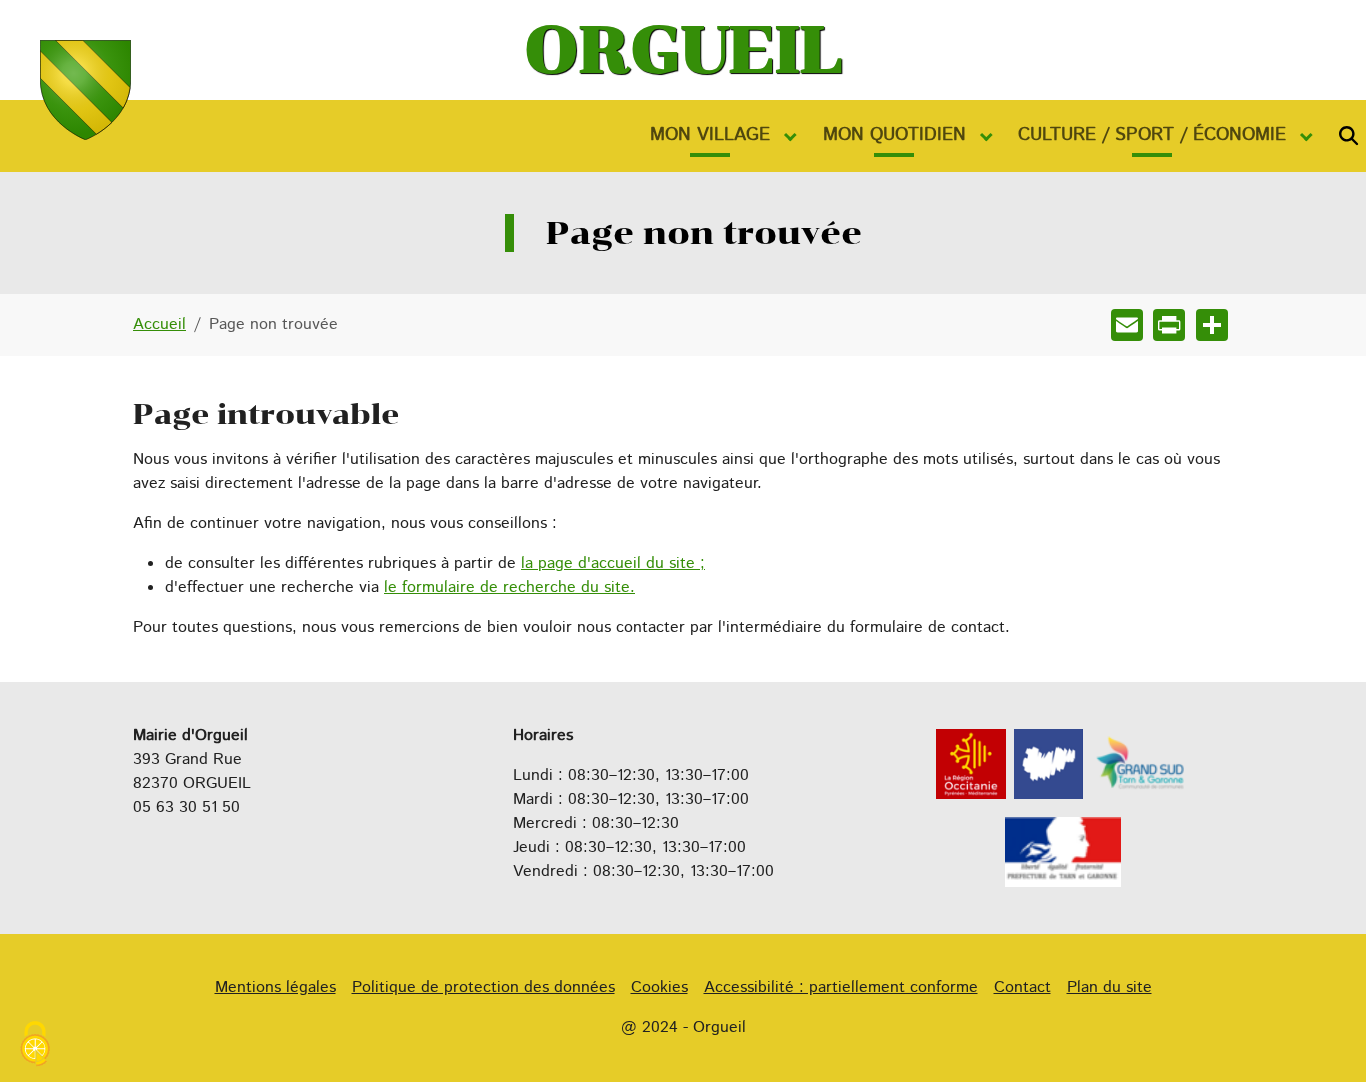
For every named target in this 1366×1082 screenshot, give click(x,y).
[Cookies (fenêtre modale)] (35, 1046)
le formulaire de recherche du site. (509, 587)
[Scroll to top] (1322, 1038)
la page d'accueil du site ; (613, 563)
